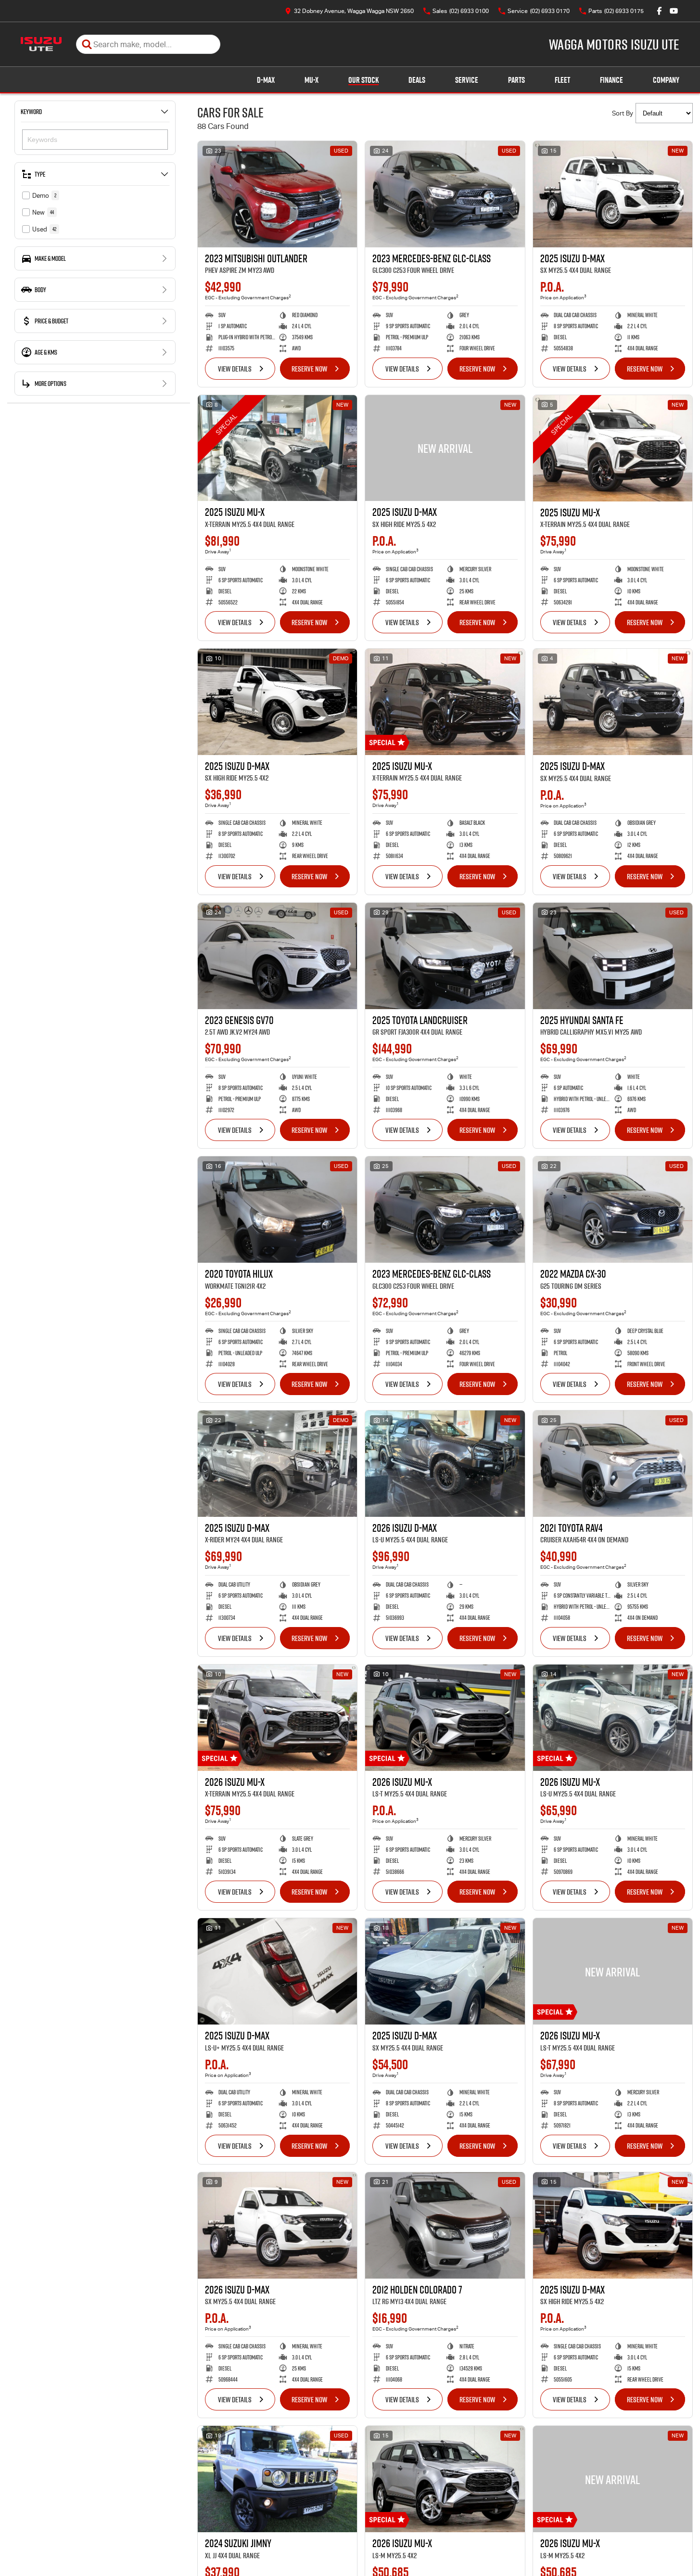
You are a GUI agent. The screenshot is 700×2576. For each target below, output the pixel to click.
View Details (235, 369)
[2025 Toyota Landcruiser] (445, 956)
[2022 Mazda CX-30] (613, 1210)
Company (666, 80)
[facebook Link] (659, 11)
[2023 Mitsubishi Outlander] (277, 194)
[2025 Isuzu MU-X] (277, 448)
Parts (516, 80)
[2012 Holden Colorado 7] (445, 2225)
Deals (417, 80)
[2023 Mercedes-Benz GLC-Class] (445, 194)
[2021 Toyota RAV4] (613, 1464)
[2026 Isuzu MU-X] (277, 1718)
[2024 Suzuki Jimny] (277, 2479)
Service (467, 80)
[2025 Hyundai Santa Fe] (613, 956)
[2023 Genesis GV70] (277, 956)
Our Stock (363, 80)
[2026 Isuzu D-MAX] (445, 1464)
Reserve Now (309, 369)
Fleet (562, 80)
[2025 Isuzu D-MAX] (613, 194)
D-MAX (266, 80)
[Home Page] (41, 44)
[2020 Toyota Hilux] (277, 1210)
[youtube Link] (674, 11)
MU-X (312, 80)
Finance (611, 80)
